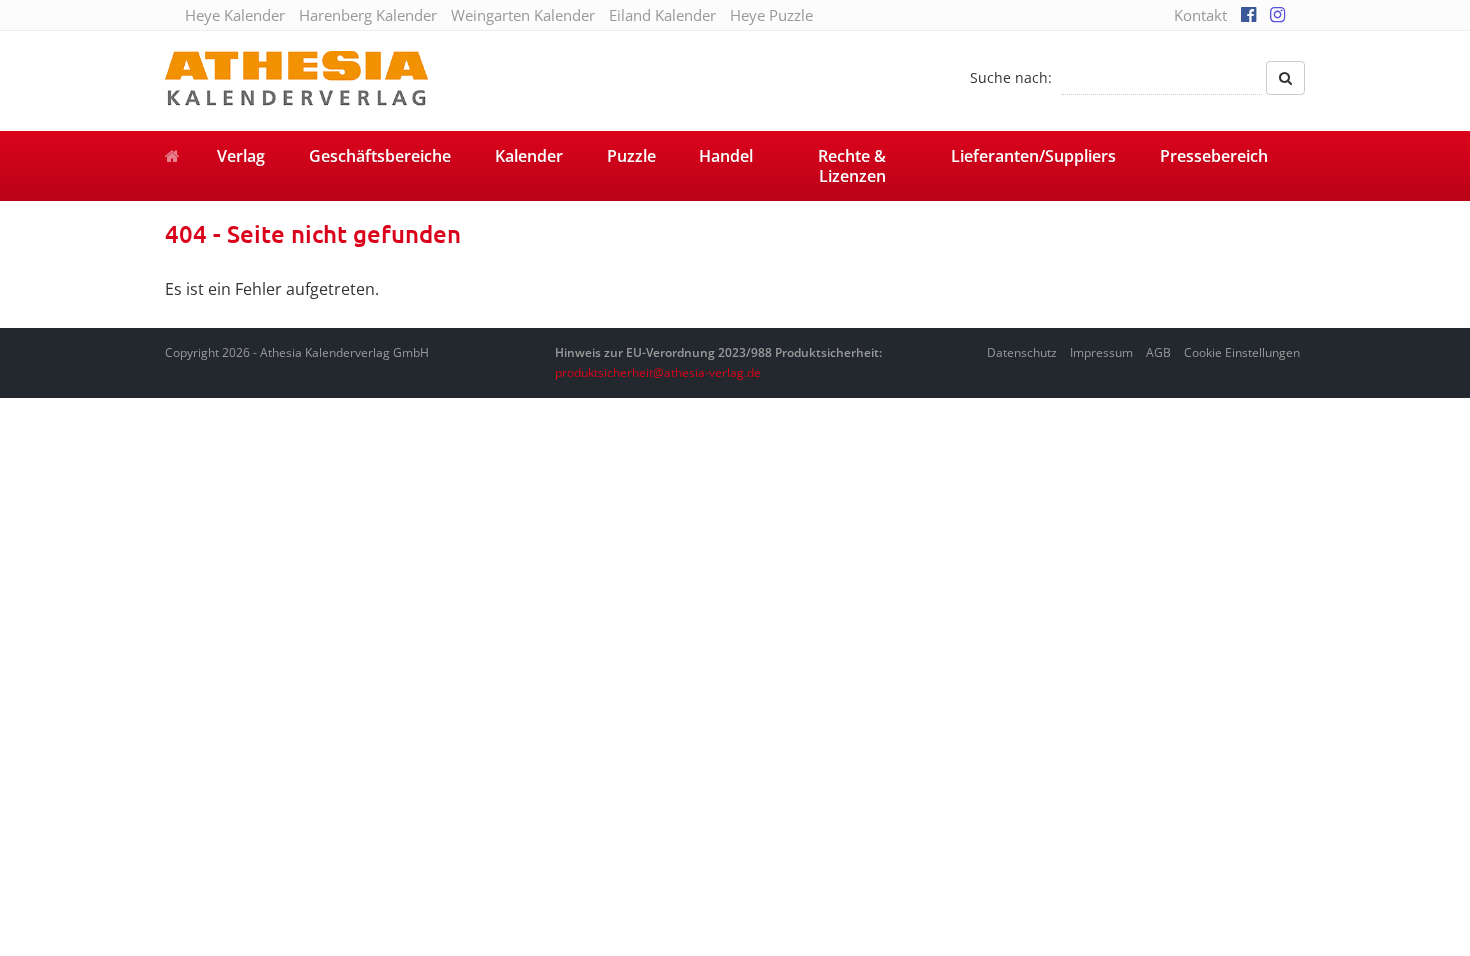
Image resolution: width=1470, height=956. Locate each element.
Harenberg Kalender (368, 15)
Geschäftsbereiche (380, 156)
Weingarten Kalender (523, 15)
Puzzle (631, 156)
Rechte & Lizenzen (852, 166)
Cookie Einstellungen (1242, 352)
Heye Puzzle (771, 15)
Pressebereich (1214, 156)
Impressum (1101, 352)
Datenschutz (1022, 352)
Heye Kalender (235, 15)
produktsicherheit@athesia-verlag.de (658, 372)
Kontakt (1200, 15)
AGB (1158, 352)
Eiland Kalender (662, 15)
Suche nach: (1011, 77)
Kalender (529, 156)
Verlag (241, 156)
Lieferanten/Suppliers (1033, 156)
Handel (726, 156)
